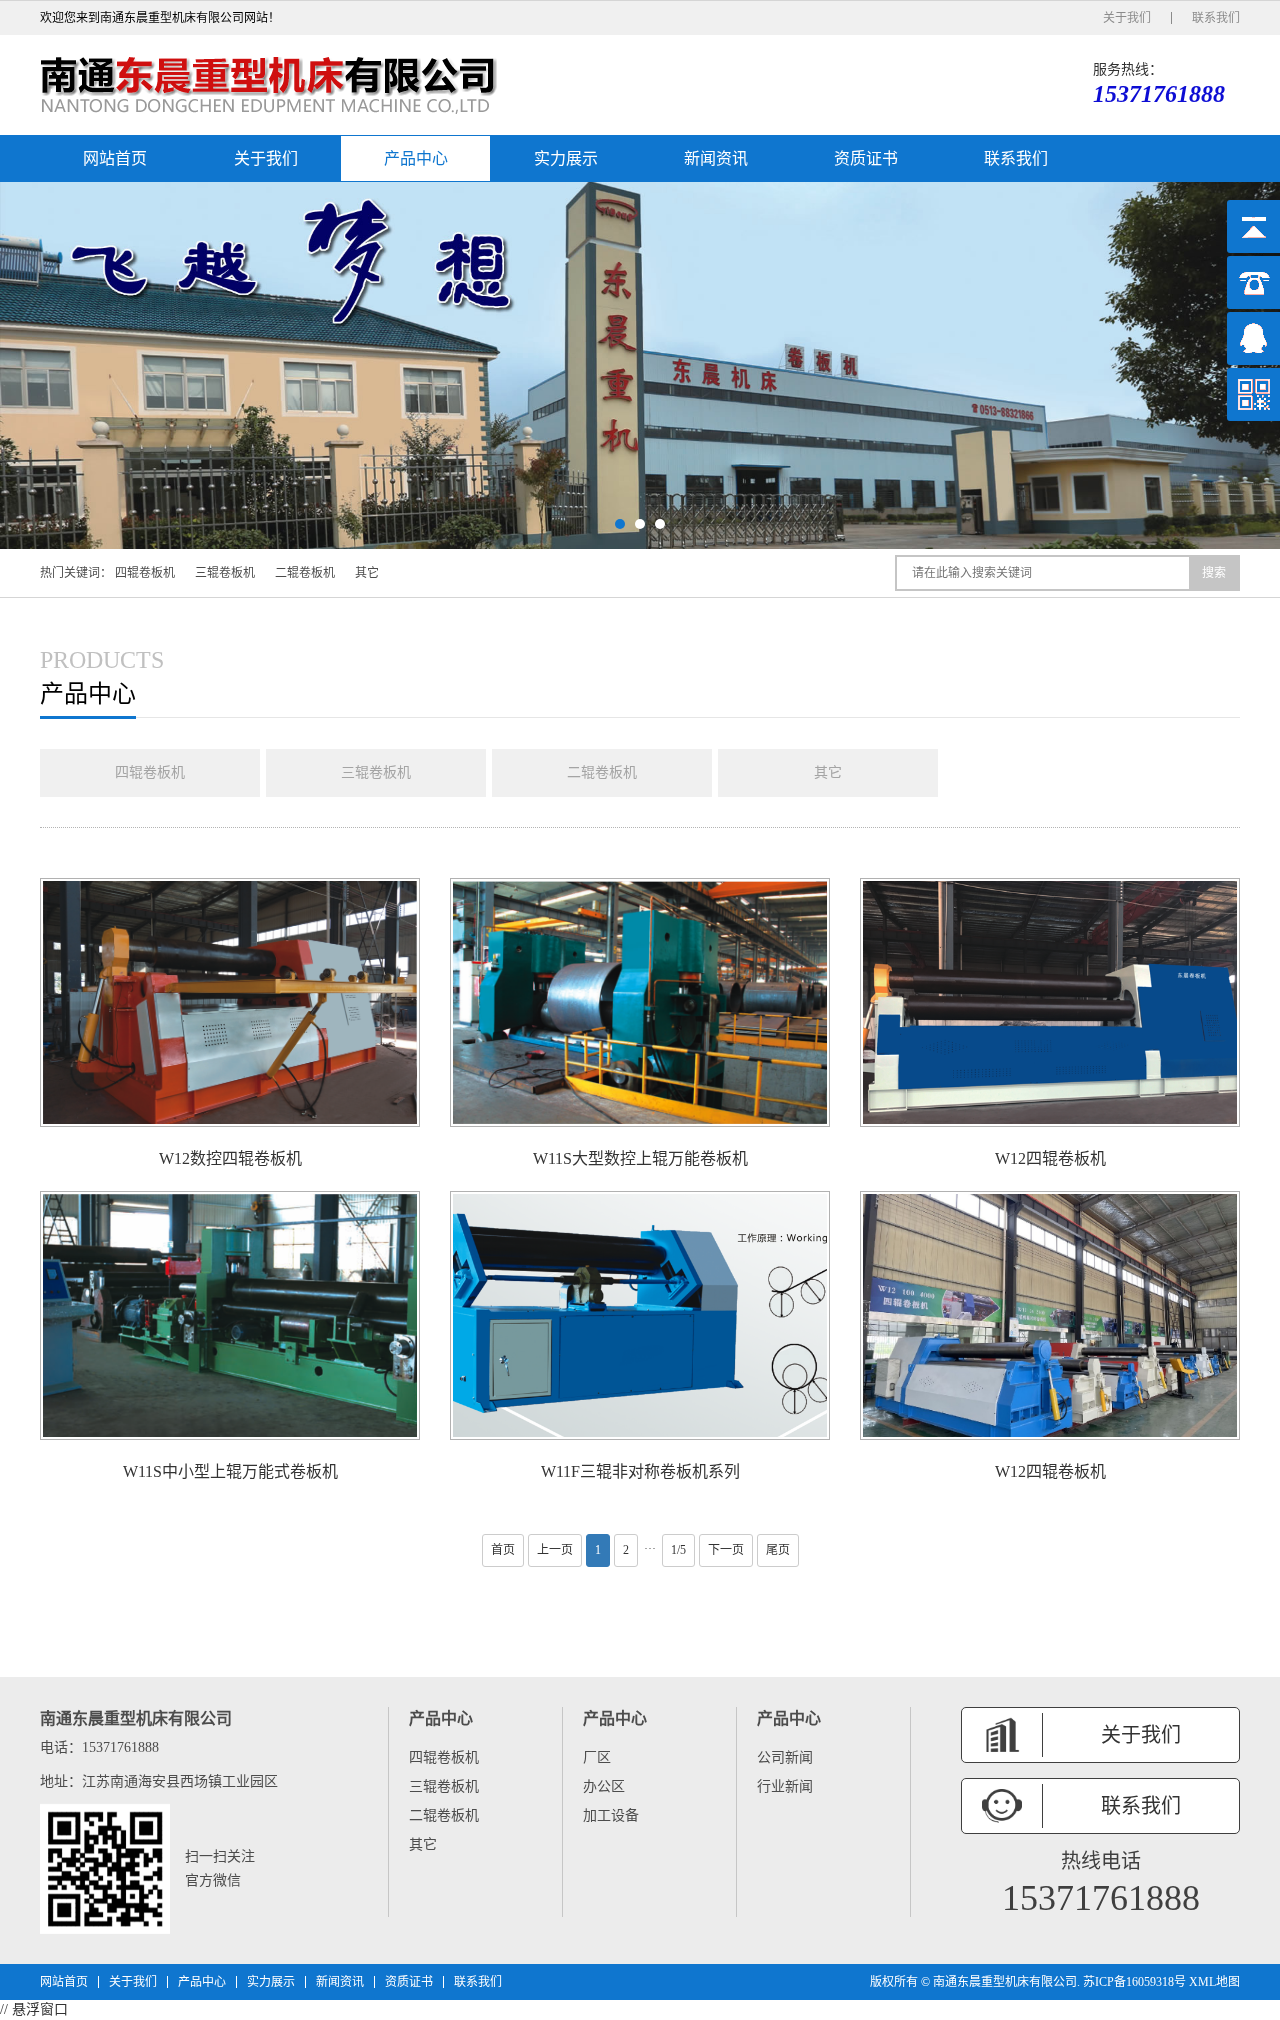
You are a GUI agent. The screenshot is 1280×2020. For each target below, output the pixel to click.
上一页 (555, 1550)
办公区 (604, 1786)
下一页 (726, 1550)
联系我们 (1216, 18)
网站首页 (115, 158)
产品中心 (416, 158)
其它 (367, 573)
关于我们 (1127, 18)
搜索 (1214, 573)
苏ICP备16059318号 (1134, 1982)
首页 (503, 1550)
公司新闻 (785, 1757)
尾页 (778, 1550)
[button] (620, 524)
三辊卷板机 (225, 573)
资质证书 (866, 158)
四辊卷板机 (145, 573)
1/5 (678, 1550)
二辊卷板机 (305, 573)
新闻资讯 (716, 158)
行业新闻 (785, 1786)
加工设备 (611, 1815)
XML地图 (1214, 1982)
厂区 (597, 1757)
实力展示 (566, 158)
